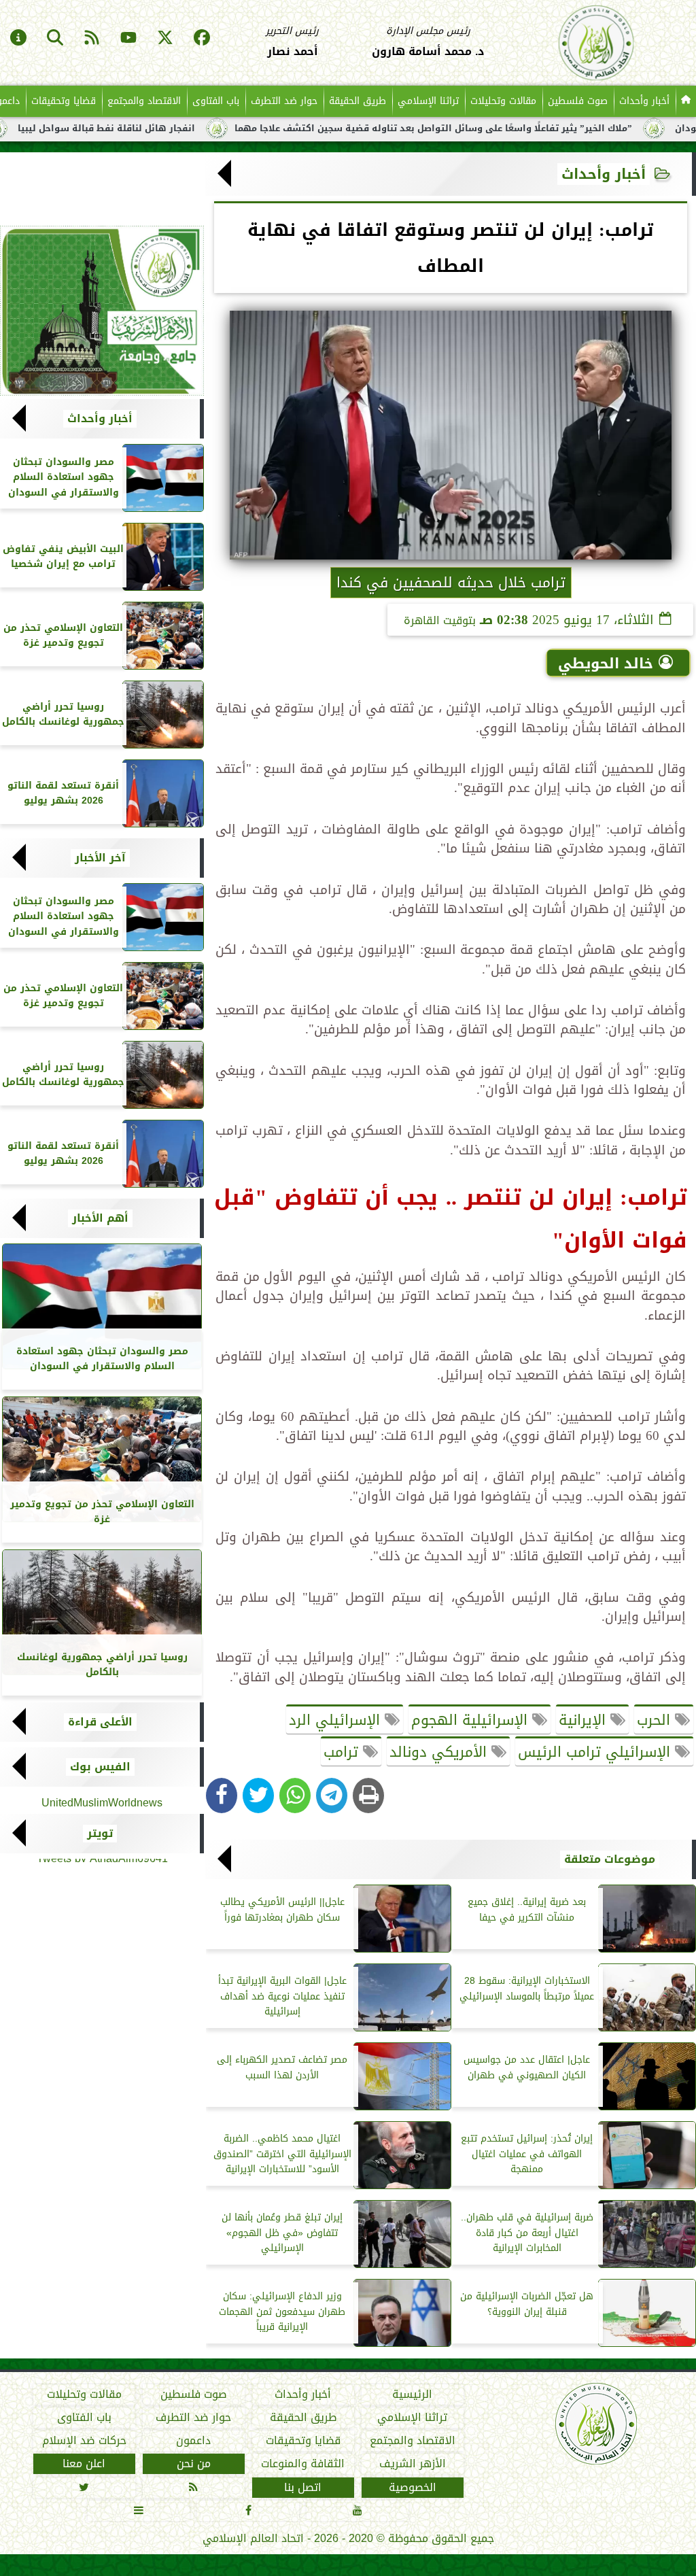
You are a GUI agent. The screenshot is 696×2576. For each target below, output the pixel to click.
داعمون (193, 2441)
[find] (55, 39)
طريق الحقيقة (358, 101)
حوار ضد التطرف (284, 101)
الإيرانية (585, 1720)
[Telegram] (332, 1796)
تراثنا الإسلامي (428, 101)
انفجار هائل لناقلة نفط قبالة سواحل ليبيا (167, 128)
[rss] (92, 39)
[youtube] (128, 39)
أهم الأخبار (100, 1218)
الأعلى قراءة (100, 1722)
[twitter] (165, 39)
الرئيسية (412, 2394)
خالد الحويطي (606, 664)
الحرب (656, 1720)
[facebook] (202, 39)
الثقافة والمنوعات (303, 2464)
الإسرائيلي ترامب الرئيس (596, 1752)
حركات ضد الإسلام (84, 2441)
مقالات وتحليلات (503, 101)
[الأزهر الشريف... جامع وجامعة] (102, 311)
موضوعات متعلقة (610, 1859)
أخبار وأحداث (644, 101)
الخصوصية (413, 2488)
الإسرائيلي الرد (337, 1720)
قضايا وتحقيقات (64, 101)
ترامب (343, 1752)
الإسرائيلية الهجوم (472, 1720)
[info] (18, 39)
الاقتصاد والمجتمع (144, 101)
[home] (686, 101)
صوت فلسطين (578, 101)
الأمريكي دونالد (440, 1752)
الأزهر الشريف (413, 2464)
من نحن (194, 2464)
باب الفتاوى (216, 101)
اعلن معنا (84, 2464)
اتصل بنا (303, 2488)
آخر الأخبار (100, 858)
